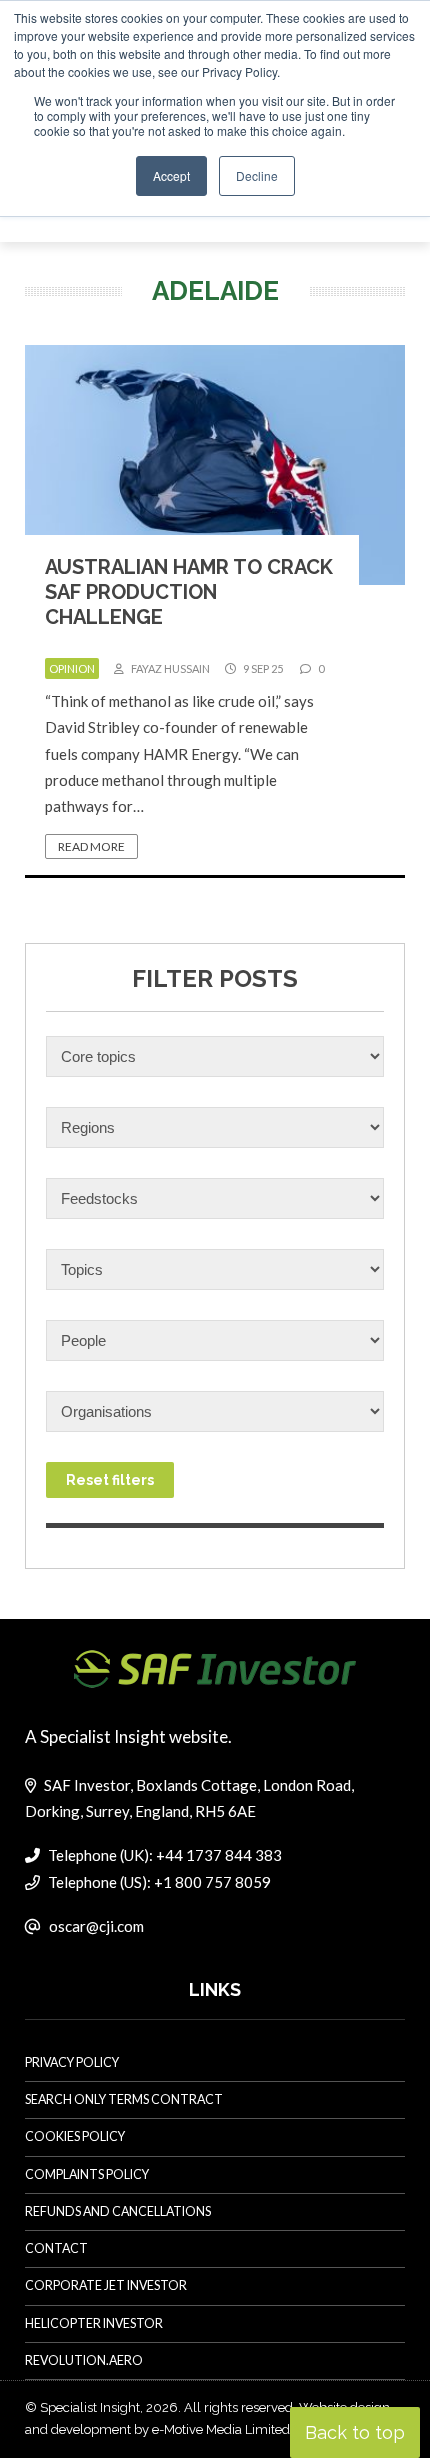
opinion (72, 668)
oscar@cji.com (96, 1926)
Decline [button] (257, 175)
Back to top (355, 2432)
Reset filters (110, 1480)
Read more (91, 846)
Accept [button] (171, 175)
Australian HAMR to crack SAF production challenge (189, 592)
